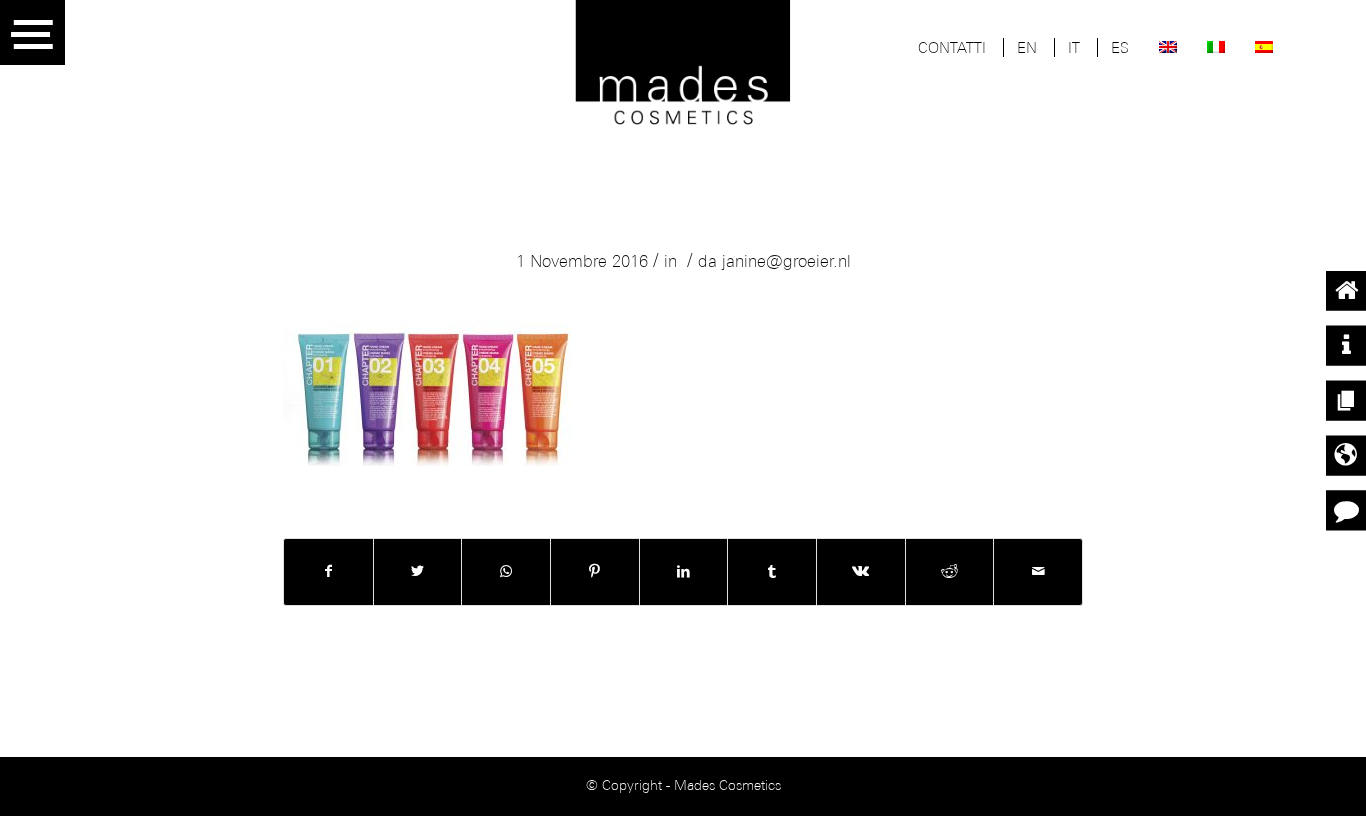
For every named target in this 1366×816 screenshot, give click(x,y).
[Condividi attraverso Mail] (1038, 572)
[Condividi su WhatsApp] (506, 572)
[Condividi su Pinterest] (595, 572)
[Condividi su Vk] (861, 572)
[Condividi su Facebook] (328, 572)
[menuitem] (952, 50)
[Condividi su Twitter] (418, 572)
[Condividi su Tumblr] (772, 572)
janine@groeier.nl (786, 262)
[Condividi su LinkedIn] (684, 572)
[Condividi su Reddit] (950, 572)
